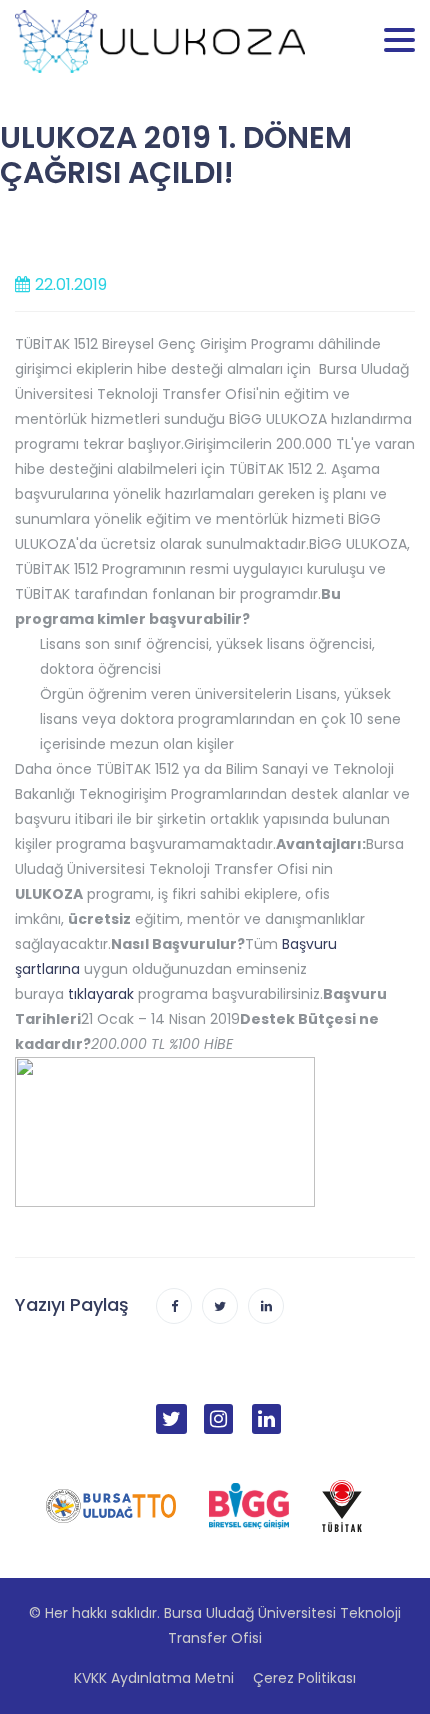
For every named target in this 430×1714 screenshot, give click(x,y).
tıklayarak (101, 994)
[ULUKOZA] (160, 40)
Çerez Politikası (304, 1678)
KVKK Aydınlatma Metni (154, 1678)
